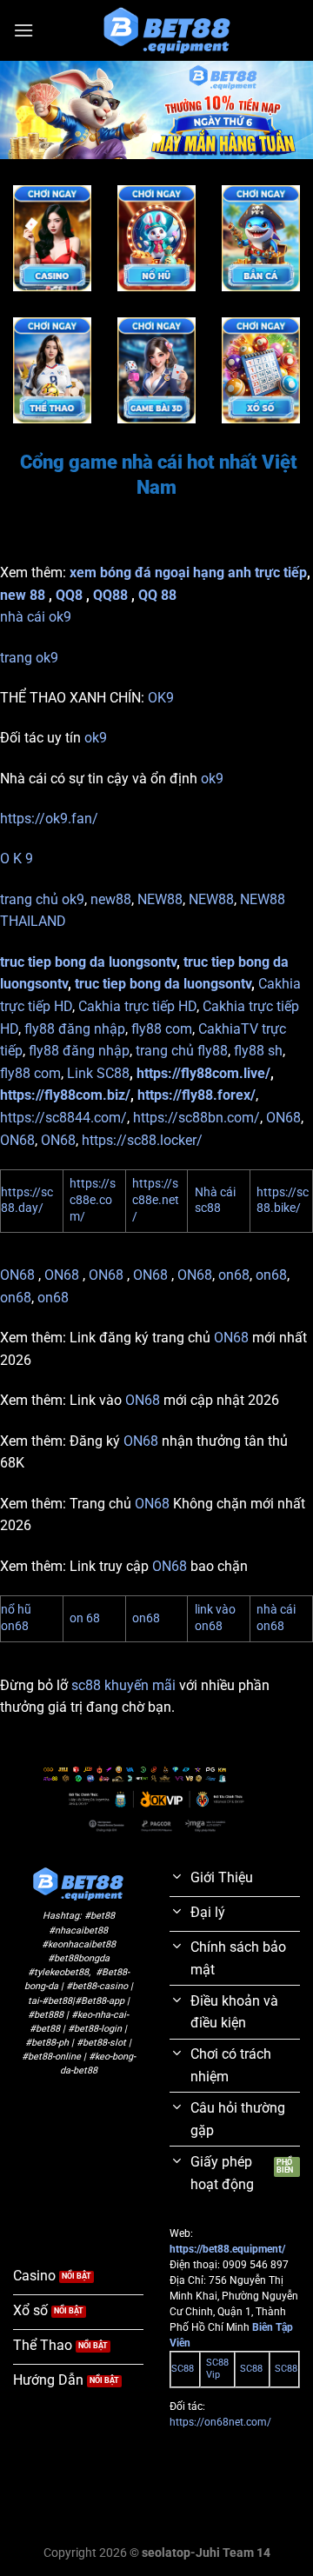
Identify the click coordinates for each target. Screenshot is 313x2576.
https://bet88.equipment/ (227, 2249)
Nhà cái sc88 (215, 1201)
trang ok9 (29, 658)
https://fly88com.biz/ (65, 1095)
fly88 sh (258, 1051)
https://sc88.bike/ (283, 1201)
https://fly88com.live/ (203, 1073)
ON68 (283, 1118)
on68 (234, 1275)
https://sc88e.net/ (156, 1200)
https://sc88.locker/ (142, 1140)
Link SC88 (98, 1073)
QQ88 (110, 595)
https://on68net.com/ (220, 2422)
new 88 (23, 595)
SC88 (183, 2369)
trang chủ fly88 (182, 1051)
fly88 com (162, 1029)
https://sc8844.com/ (63, 1118)
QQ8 (69, 595)
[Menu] (23, 30)
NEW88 (160, 899)
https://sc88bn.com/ (196, 1118)
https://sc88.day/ (27, 1201)
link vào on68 (215, 1618)
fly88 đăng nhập (75, 1029)
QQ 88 (157, 595)
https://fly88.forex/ (196, 1095)
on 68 (85, 1618)
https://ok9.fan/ (49, 819)
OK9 (161, 698)
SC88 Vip (217, 2369)
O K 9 (17, 859)
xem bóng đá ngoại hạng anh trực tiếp (188, 572)
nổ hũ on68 (16, 1618)
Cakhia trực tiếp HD (137, 1006)
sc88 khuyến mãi (123, 1685)
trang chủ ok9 (42, 899)
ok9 (96, 738)
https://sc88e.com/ (93, 1200)
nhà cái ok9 (36, 617)
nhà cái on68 (276, 1618)
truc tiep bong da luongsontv (88, 962)
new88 (111, 899)
